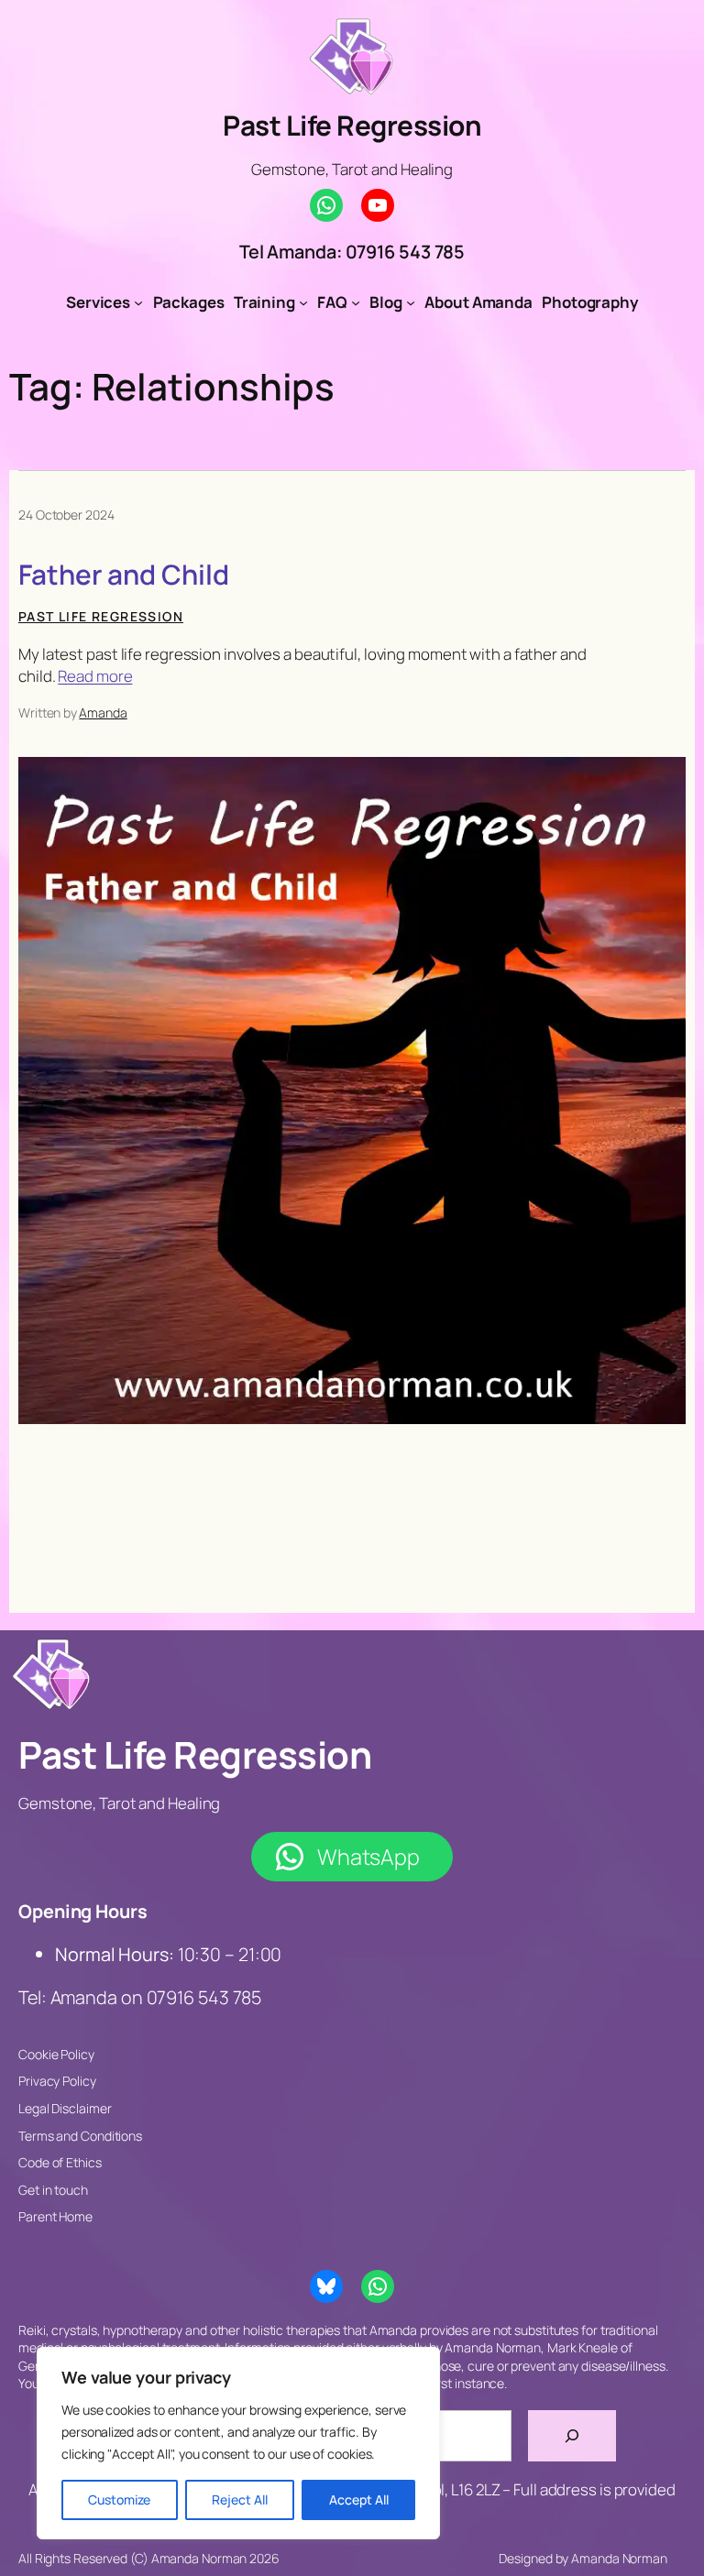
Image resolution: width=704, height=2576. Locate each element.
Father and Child (123, 574)
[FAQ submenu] (356, 302)
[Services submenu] (138, 302)
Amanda (103, 713)
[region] (238, 2443)
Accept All (359, 2499)
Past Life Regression (352, 125)
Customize (119, 2499)
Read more (95, 676)
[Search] (572, 2436)
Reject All (240, 2499)
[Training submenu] (303, 302)
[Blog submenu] (411, 302)
